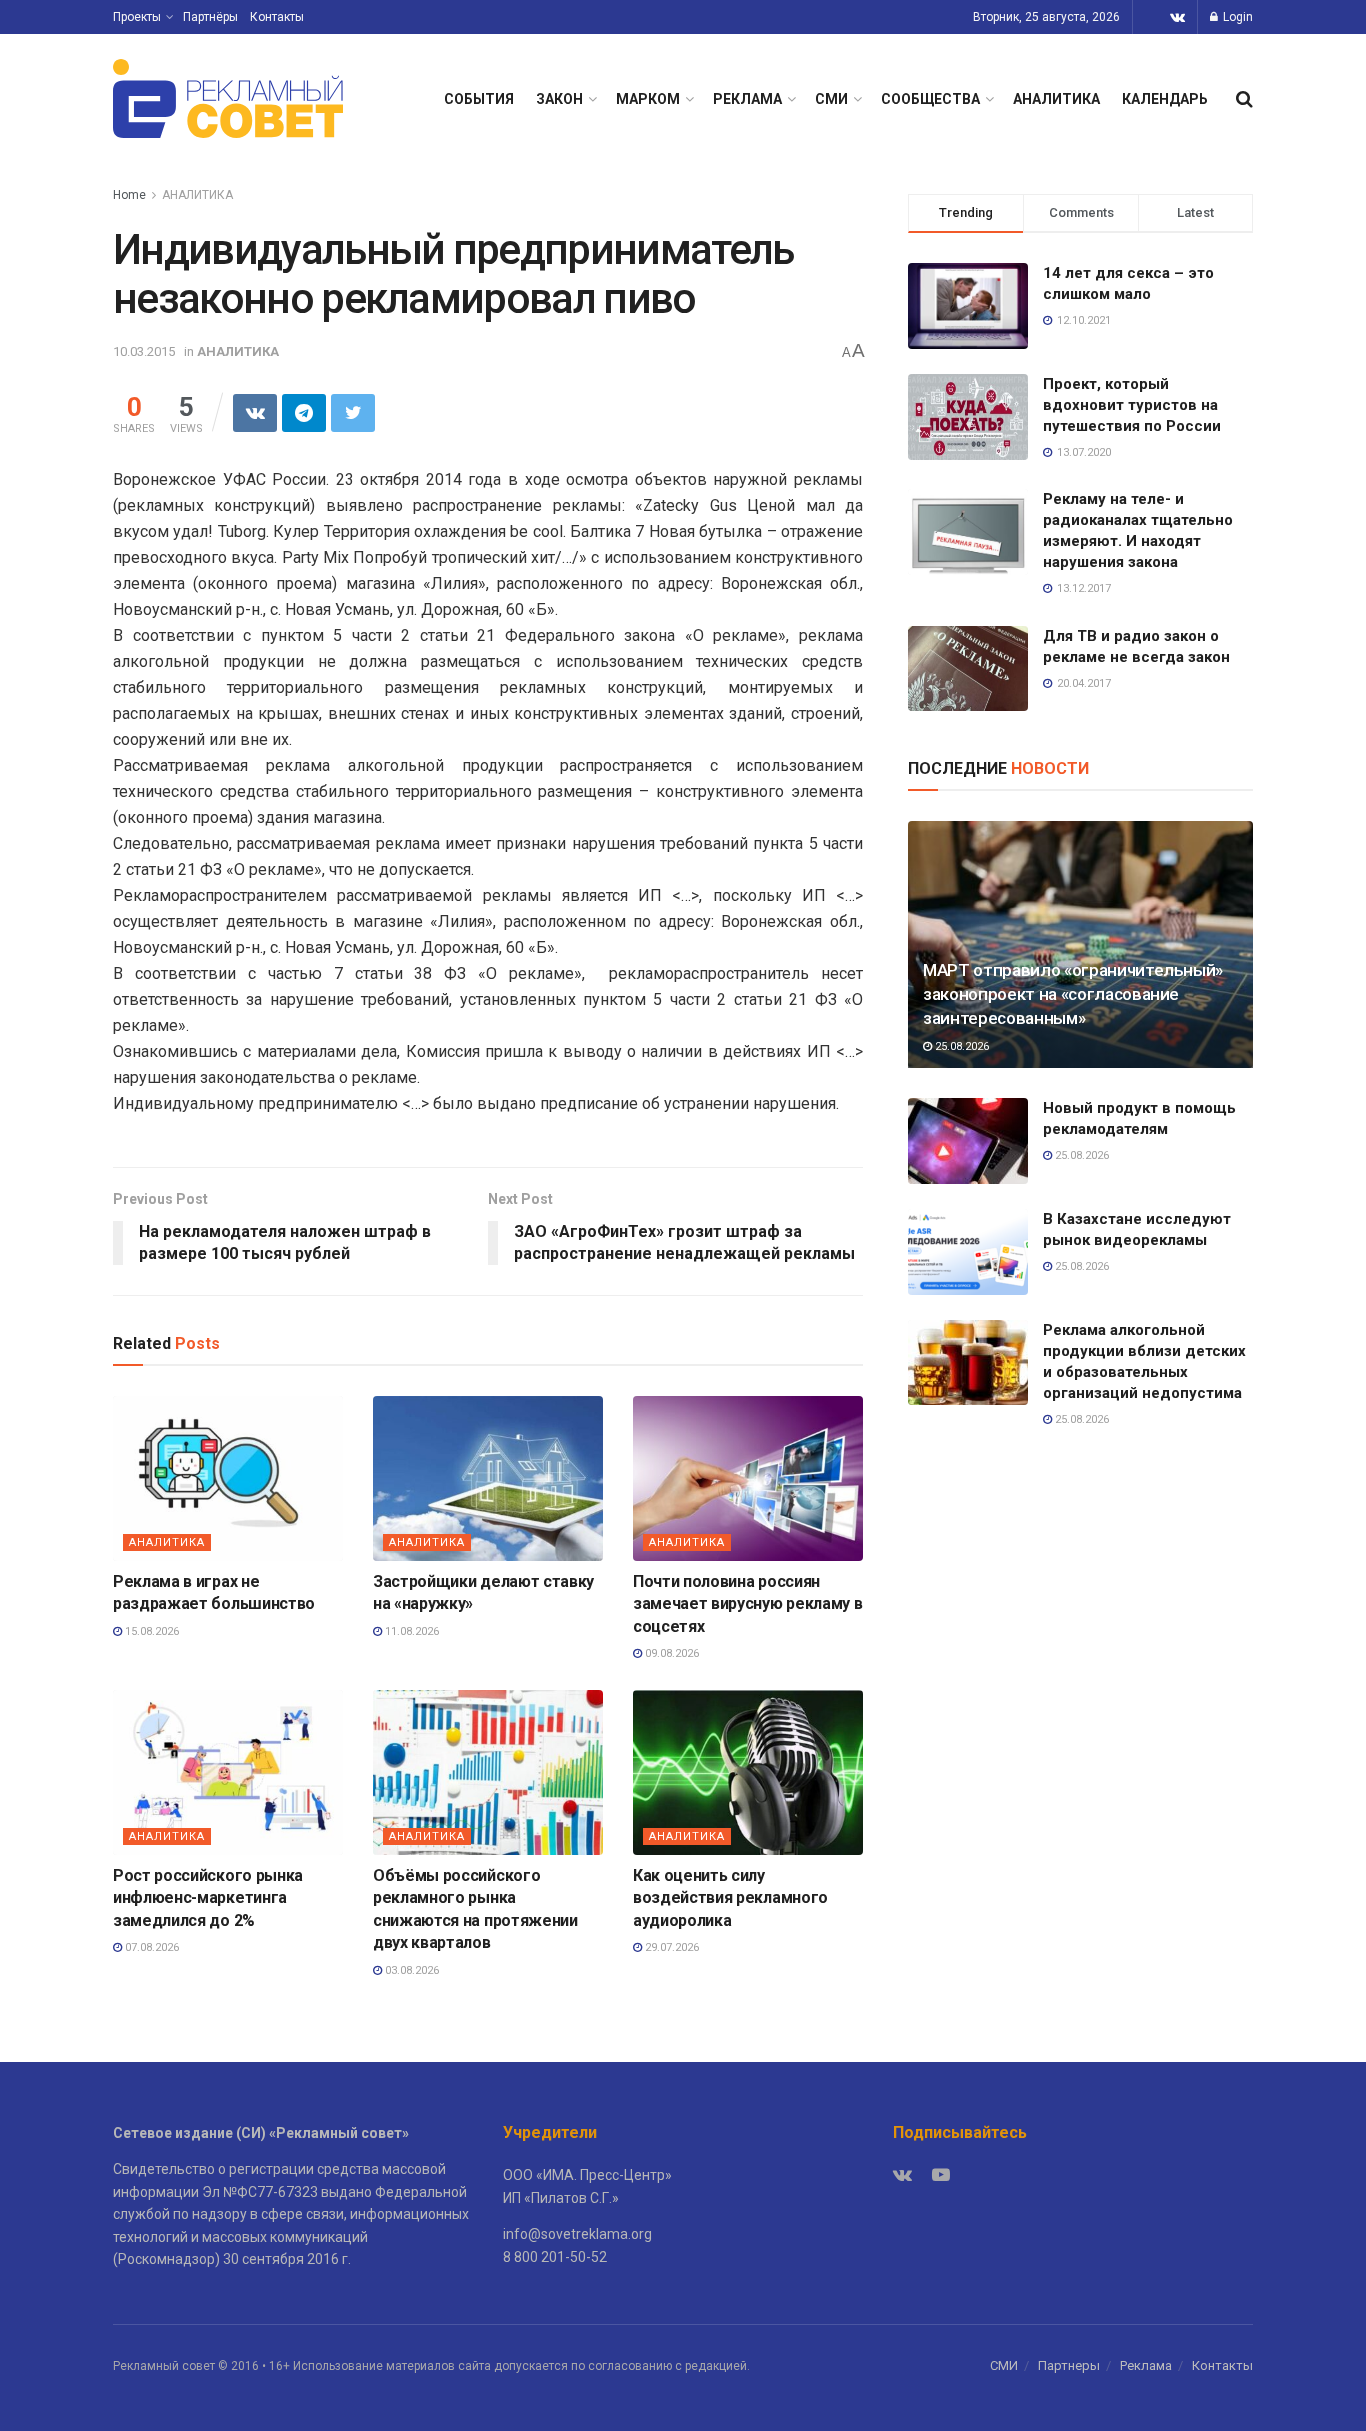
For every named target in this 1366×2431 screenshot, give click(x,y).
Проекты (137, 17)
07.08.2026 (150, 1947)
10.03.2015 (144, 351)
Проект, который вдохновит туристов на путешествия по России (1132, 405)
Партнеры (1069, 2365)
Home (129, 195)
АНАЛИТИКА (1056, 99)
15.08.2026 (150, 1631)
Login (1236, 17)
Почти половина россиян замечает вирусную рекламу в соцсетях (747, 1604)
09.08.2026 (670, 1653)
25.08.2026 (960, 1046)
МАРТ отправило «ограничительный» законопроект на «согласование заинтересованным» (1073, 994)
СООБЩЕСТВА (930, 99)
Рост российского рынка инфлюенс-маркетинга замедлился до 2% (208, 1898)
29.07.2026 (670, 1947)
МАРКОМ (648, 99)
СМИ (831, 99)
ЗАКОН (559, 99)
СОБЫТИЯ (479, 99)
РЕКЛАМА (747, 99)
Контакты (277, 17)
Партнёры (210, 17)
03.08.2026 (410, 1970)
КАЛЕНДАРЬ (1165, 99)
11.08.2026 (410, 1631)
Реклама (1146, 2365)
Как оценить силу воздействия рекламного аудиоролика (730, 1898)
